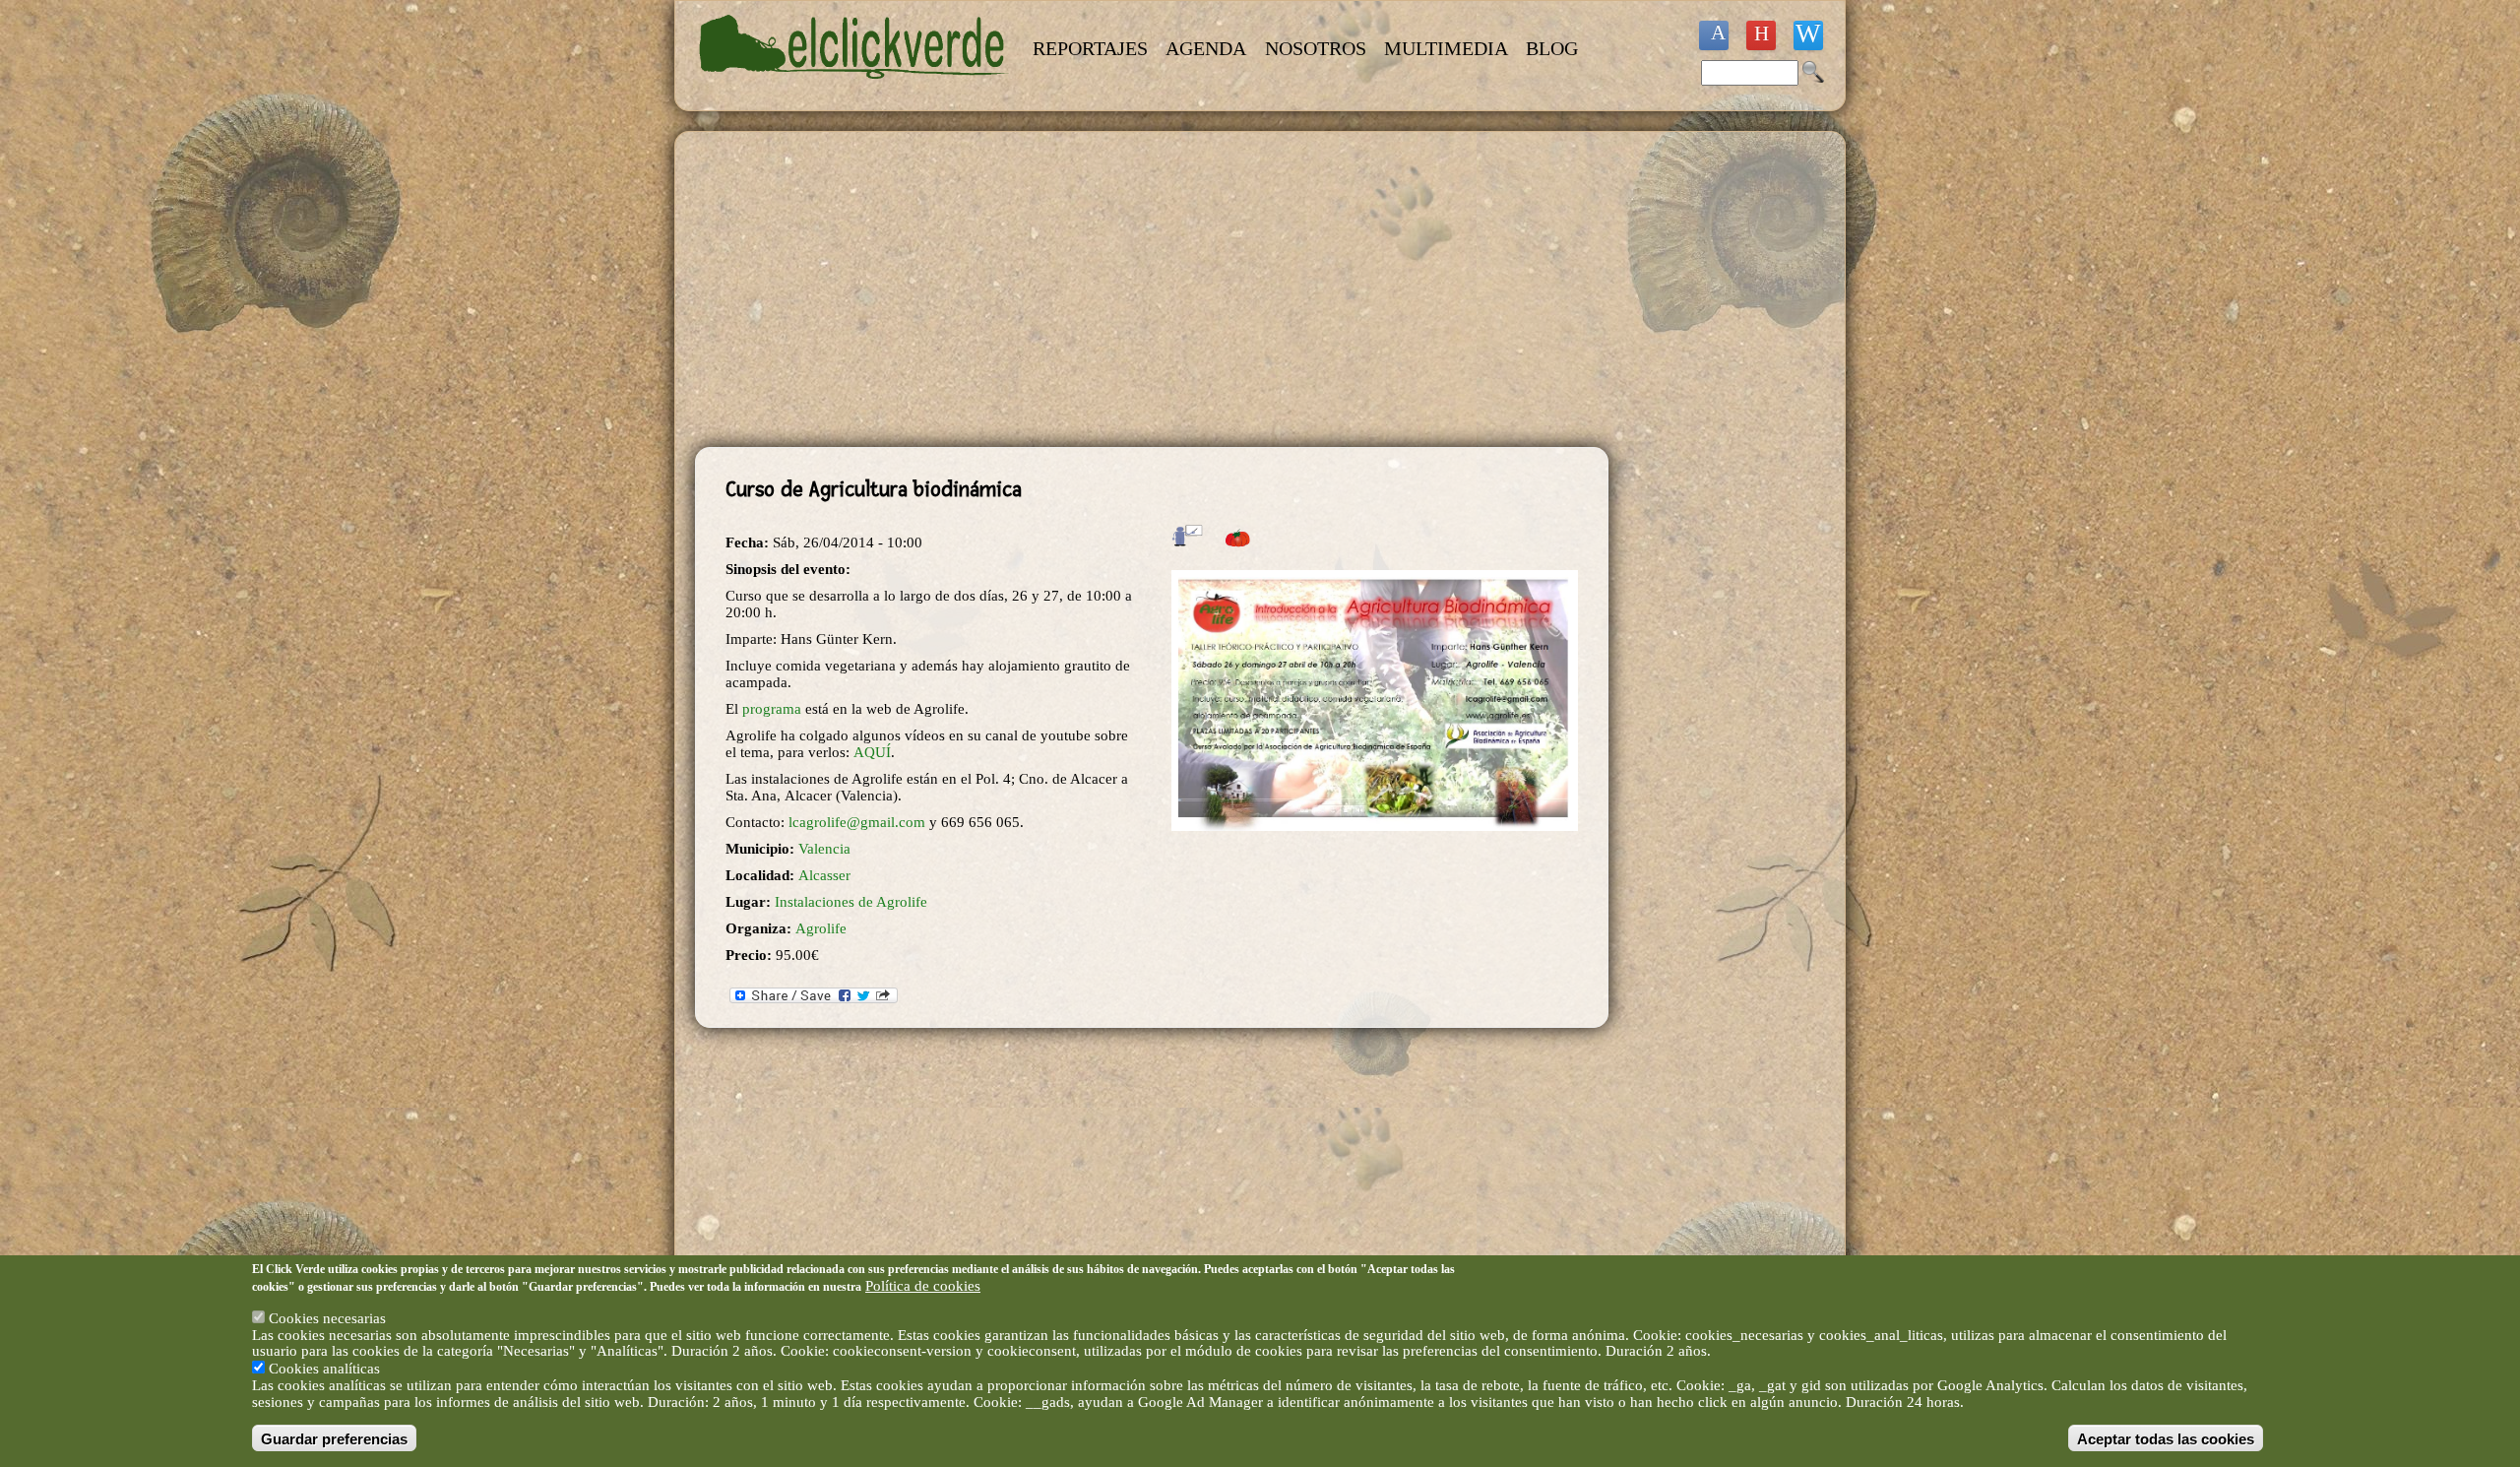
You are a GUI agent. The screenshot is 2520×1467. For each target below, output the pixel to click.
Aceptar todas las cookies (2166, 1439)
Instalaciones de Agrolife (851, 902)
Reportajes (1090, 48)
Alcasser (824, 875)
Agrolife (821, 928)
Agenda (1206, 48)
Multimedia (1446, 48)
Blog (1552, 48)
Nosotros (1316, 48)
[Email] (1808, 35)
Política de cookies (923, 1286)
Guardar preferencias (334, 1439)
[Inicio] (854, 91)
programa (772, 709)
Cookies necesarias (327, 1318)
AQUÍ (872, 752)
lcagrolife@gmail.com (857, 822)
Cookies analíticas (324, 1369)
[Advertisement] (1152, 289)
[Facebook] (1714, 35)
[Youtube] (1761, 35)
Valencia (824, 849)
